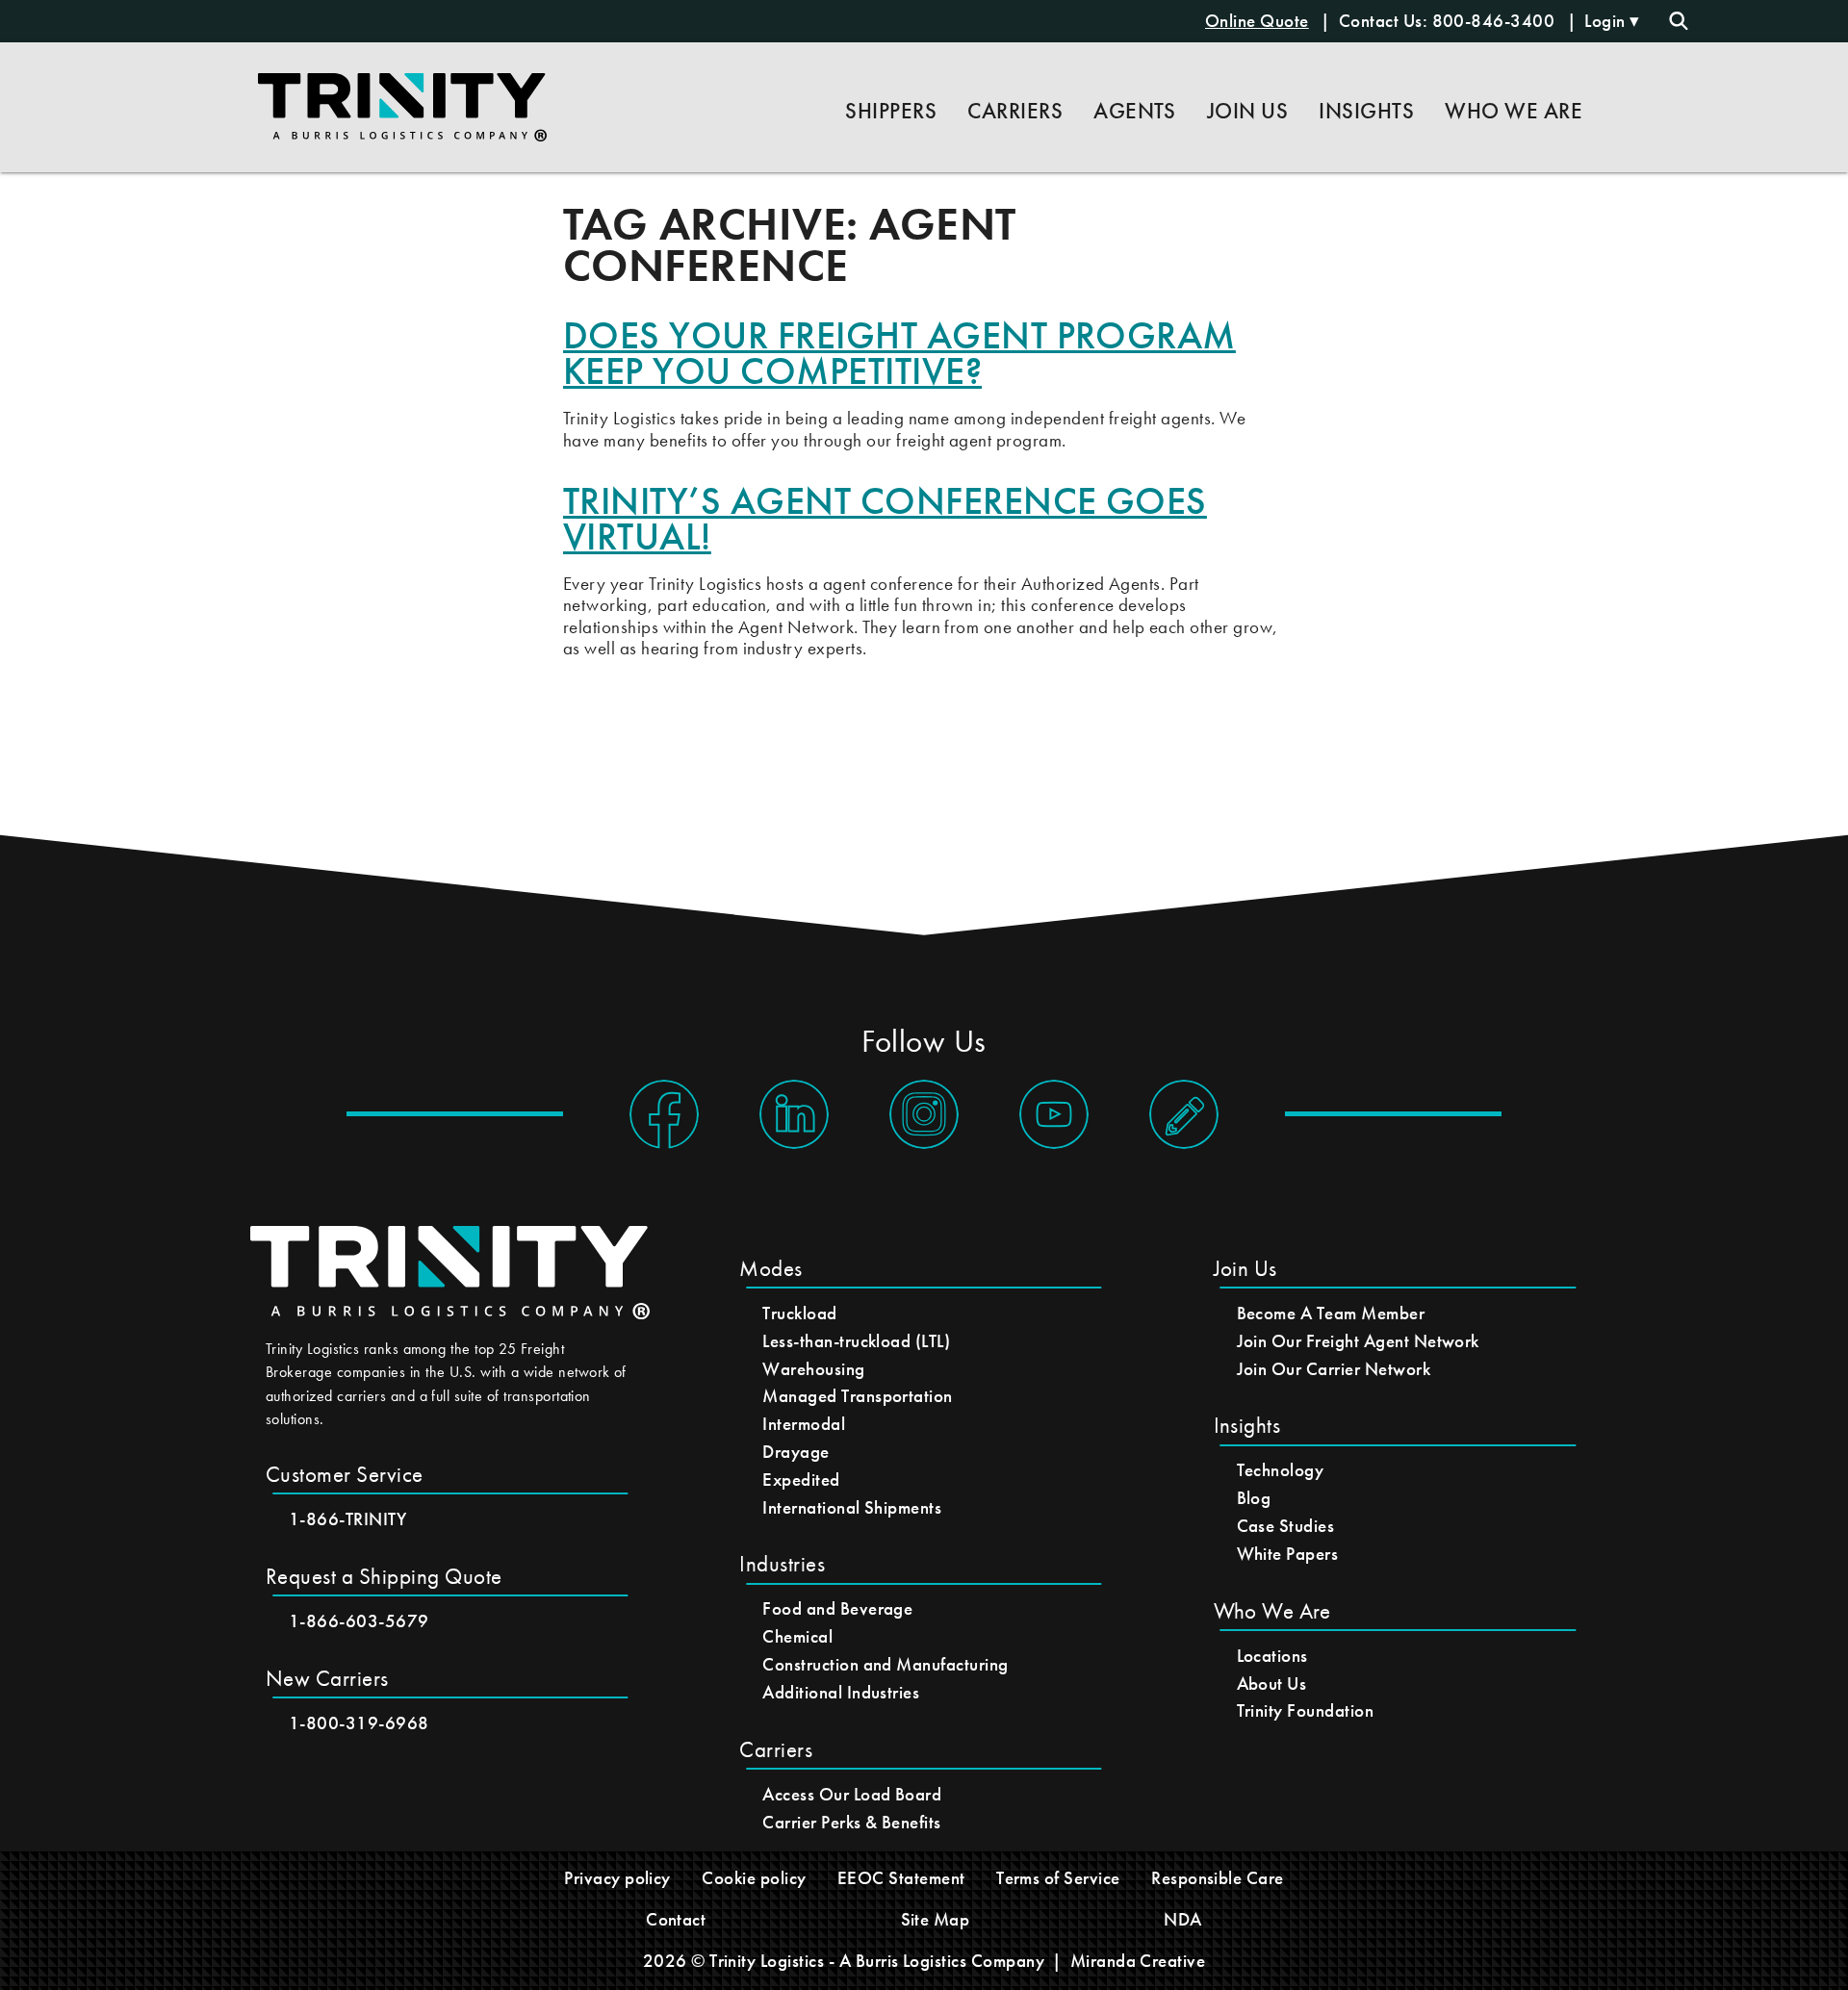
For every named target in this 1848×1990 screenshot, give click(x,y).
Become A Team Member (1331, 1313)
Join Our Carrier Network (1334, 1369)
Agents (1135, 111)
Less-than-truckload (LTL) (856, 1341)
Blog (1254, 1498)
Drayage (796, 1452)
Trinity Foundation (1306, 1710)
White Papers (1288, 1554)
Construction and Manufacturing (885, 1664)
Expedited (801, 1480)
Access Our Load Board (852, 1794)
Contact (676, 1919)
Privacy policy (617, 1878)
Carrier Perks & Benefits (852, 1822)
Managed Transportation (858, 1396)
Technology (1281, 1470)
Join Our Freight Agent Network (1358, 1341)
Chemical (797, 1636)
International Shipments (852, 1507)
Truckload (799, 1313)
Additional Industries (841, 1692)
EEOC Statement (901, 1878)
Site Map (936, 1919)
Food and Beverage (837, 1608)
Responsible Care (1218, 1878)
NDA (1182, 1919)
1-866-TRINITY (347, 1519)
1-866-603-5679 (359, 1621)
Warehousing (813, 1369)
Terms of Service (1058, 1878)
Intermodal (804, 1424)
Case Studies (1286, 1526)
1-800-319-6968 (359, 1723)
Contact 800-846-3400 (1449, 21)
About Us (1272, 1684)
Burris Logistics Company (950, 1961)
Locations (1272, 1656)
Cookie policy (754, 1878)
